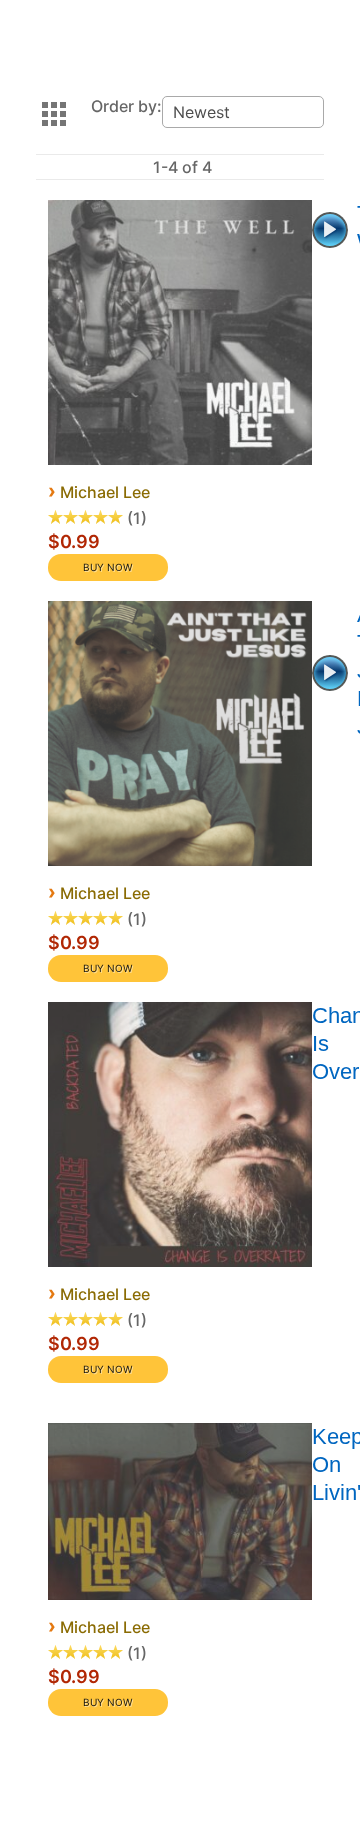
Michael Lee (105, 492)
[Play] (330, 230)
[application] (332, 228)
